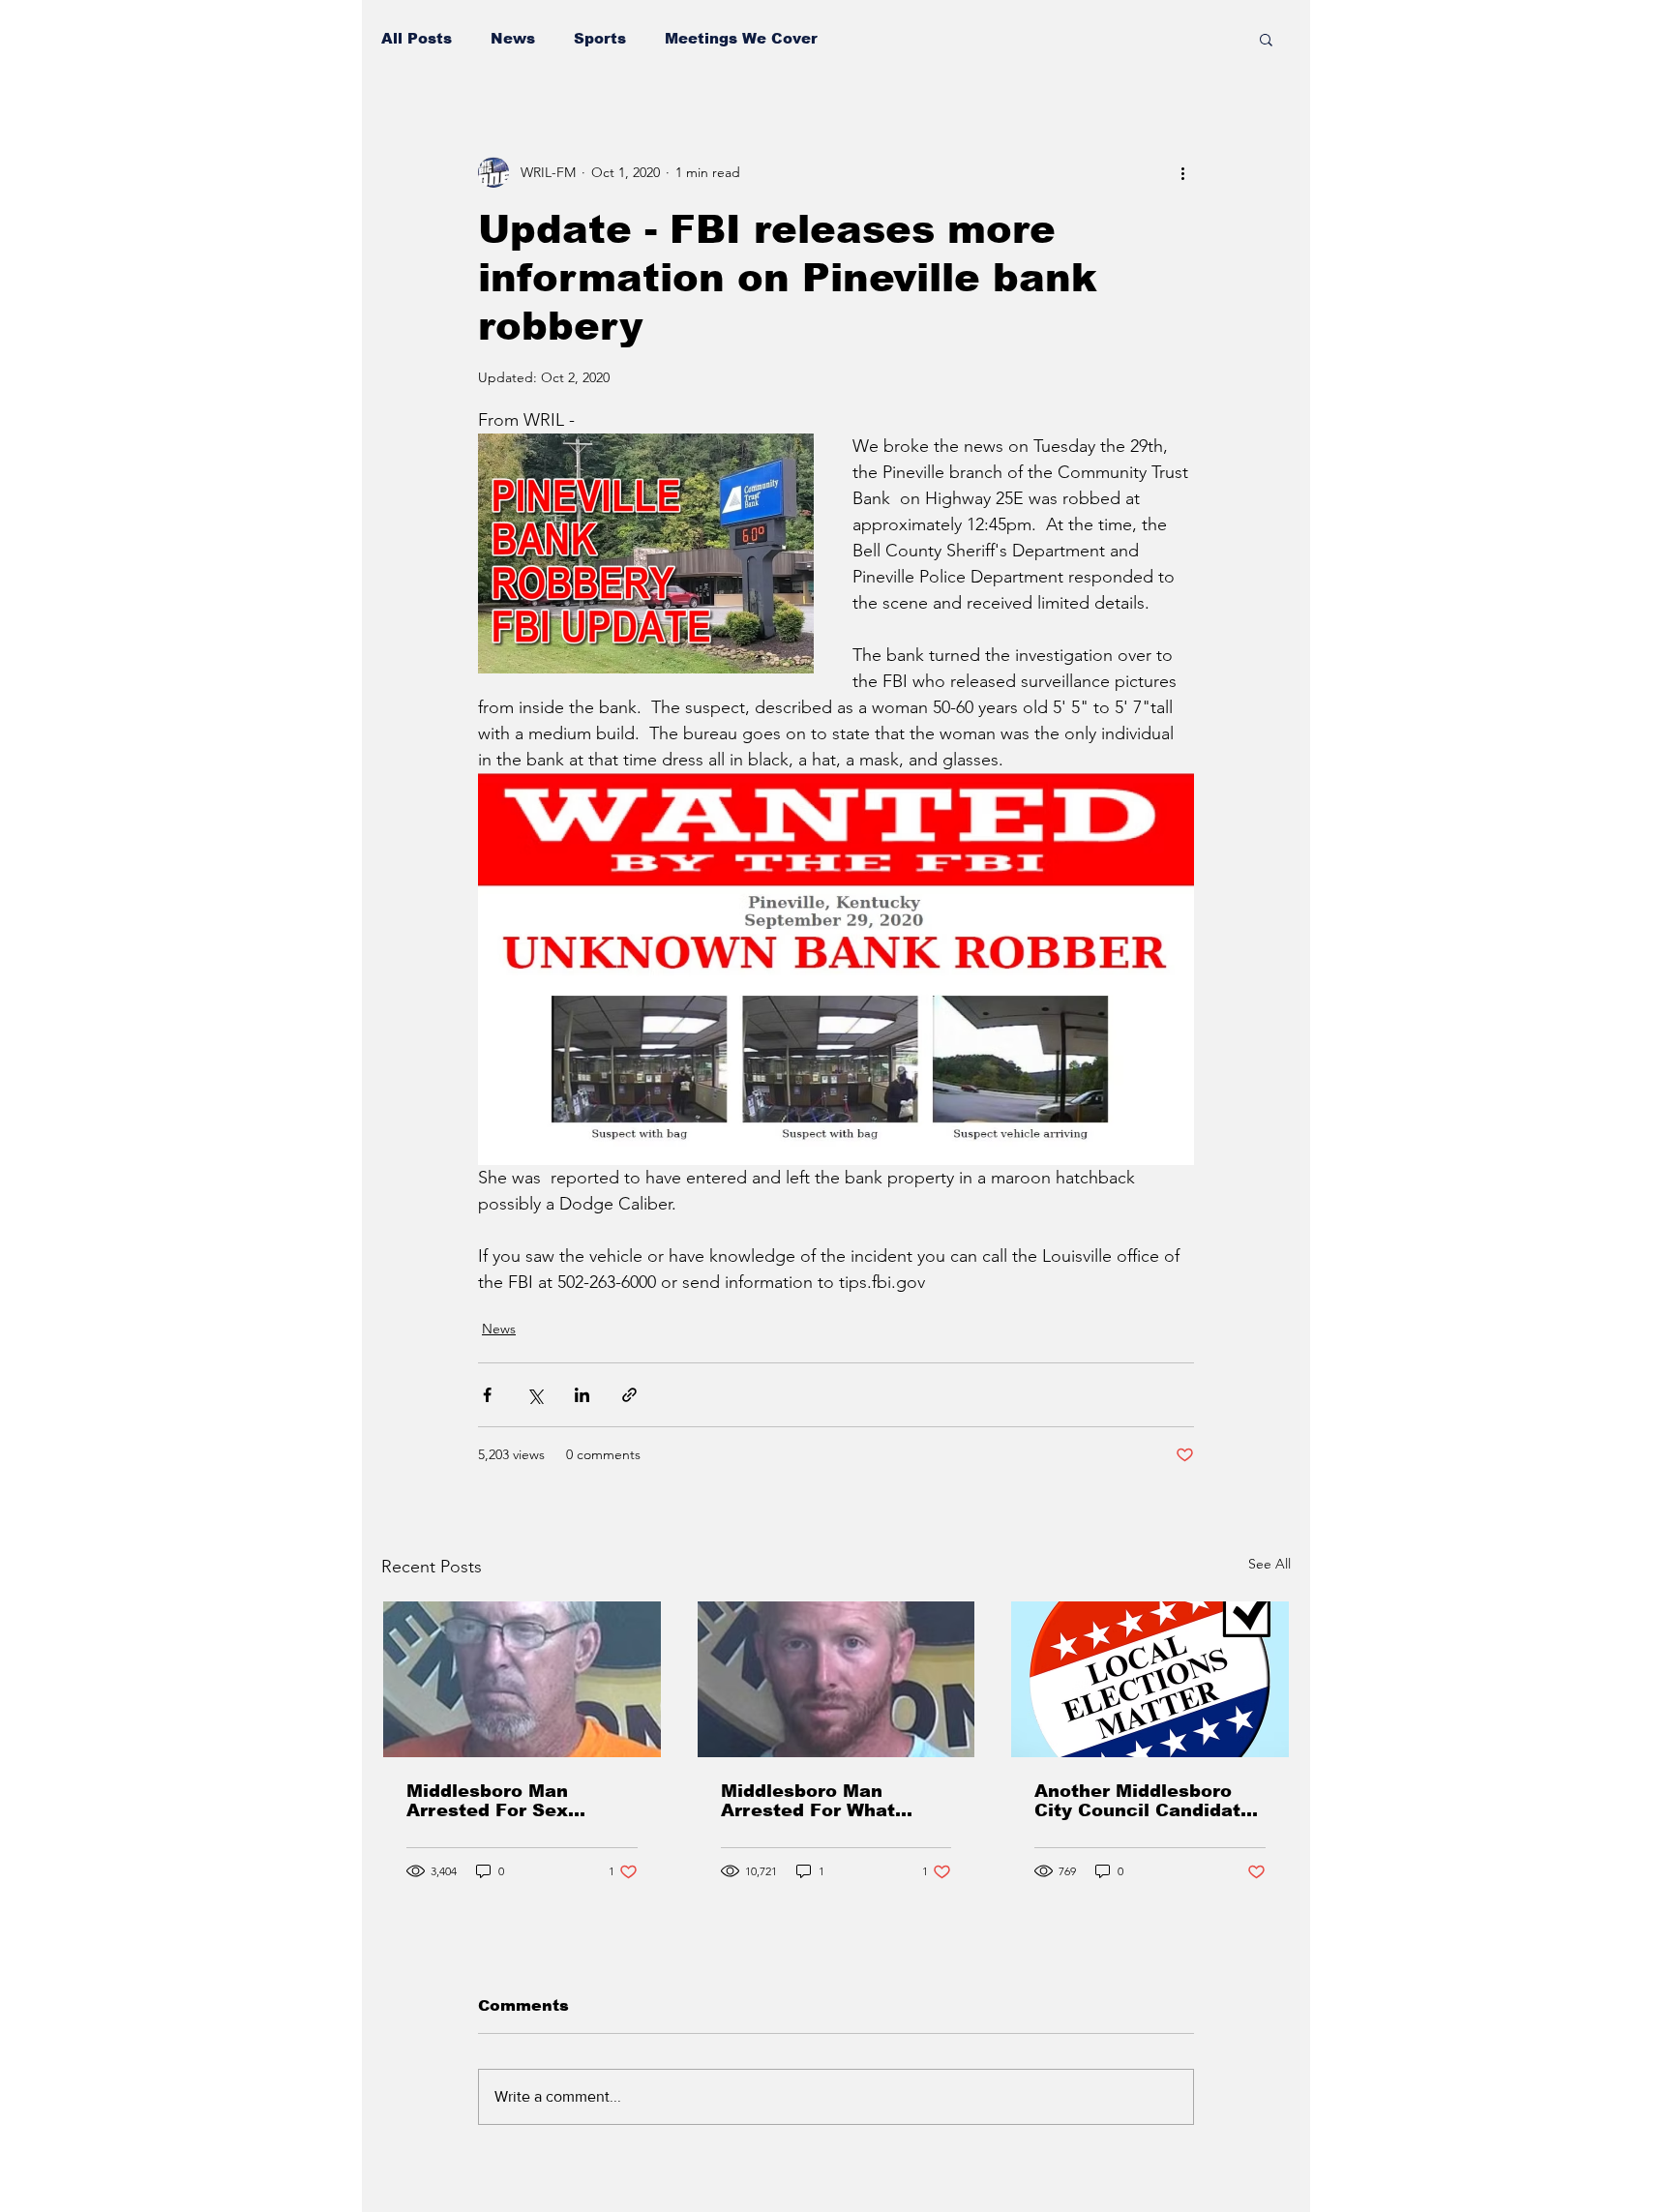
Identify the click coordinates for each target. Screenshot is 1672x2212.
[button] (1266, 39)
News (513, 38)
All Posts (417, 38)
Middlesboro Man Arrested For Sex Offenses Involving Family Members (494, 1801)
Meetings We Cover (741, 38)
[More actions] (1182, 172)
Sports (600, 38)
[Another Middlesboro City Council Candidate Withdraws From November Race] (1150, 1679)
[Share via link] (629, 1395)
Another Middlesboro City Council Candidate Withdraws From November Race (1143, 1801)
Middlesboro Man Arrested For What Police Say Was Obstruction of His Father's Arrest (808, 1801)
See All (1269, 1564)
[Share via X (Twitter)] (535, 1395)
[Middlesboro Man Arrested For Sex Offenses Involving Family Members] (522, 1679)
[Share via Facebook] (487, 1395)
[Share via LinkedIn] (582, 1395)
